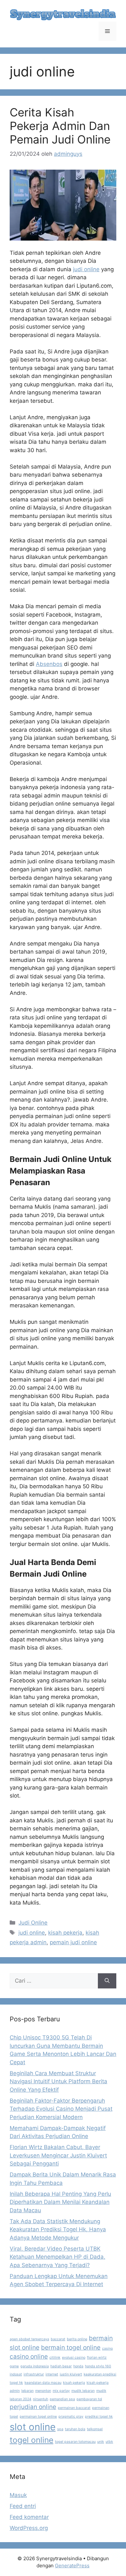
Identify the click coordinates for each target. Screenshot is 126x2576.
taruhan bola (75, 2429)
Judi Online (33, 1923)
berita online (77, 2339)
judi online (86, 269)
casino (107, 2348)
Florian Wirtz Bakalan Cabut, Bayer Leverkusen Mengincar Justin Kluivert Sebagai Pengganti (58, 2155)
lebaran (27, 2391)
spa (60, 2429)
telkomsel (95, 2429)
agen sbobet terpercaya (29, 2339)
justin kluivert (71, 2374)
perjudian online (33, 2407)
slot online (33, 2427)
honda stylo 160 (98, 2366)
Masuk (18, 2495)
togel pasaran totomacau (75, 2442)
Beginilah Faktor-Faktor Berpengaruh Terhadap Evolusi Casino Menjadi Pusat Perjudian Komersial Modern (61, 2109)
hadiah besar (61, 2366)
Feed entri (23, 2506)
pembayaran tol (89, 2399)
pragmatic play (71, 2417)
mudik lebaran (83, 2391)
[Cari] (107, 1981)
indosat (16, 2374)
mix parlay (61, 2391)
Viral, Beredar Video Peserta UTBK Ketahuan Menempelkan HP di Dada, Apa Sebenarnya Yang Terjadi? (58, 2257)
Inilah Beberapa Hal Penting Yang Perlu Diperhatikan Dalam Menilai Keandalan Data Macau (60, 2202)
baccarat (58, 2339)
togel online (31, 2440)
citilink (55, 2358)
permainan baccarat (74, 2408)
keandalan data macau (43, 2383)
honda (78, 2366)
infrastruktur (34, 2374)
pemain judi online (73, 1942)
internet (52, 2374)
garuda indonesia (35, 2366)
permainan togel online (38, 2417)
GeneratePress (72, 2566)
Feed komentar (29, 2517)
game (14, 2366)
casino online (29, 2357)
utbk (109, 2442)
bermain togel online (71, 2348)
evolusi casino (74, 2358)
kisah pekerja (65, 1933)
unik (101, 2442)
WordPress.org (29, 2528)
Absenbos (49, 664)
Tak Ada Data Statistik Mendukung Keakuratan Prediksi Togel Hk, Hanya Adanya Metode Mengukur (58, 2229)
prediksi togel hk (99, 2417)
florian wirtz (97, 2358)
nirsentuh (41, 2399)
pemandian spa (62, 2399)
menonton (43, 2391)
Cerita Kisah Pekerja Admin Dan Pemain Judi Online (60, 126)
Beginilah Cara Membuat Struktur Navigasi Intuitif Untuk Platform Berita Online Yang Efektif (58, 2081)
